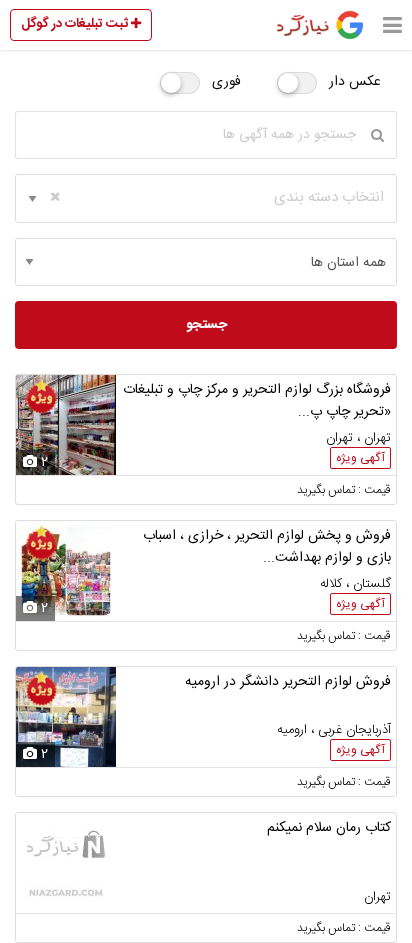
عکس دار (355, 82)
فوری (226, 82)
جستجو (206, 325)
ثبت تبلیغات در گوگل (76, 24)
